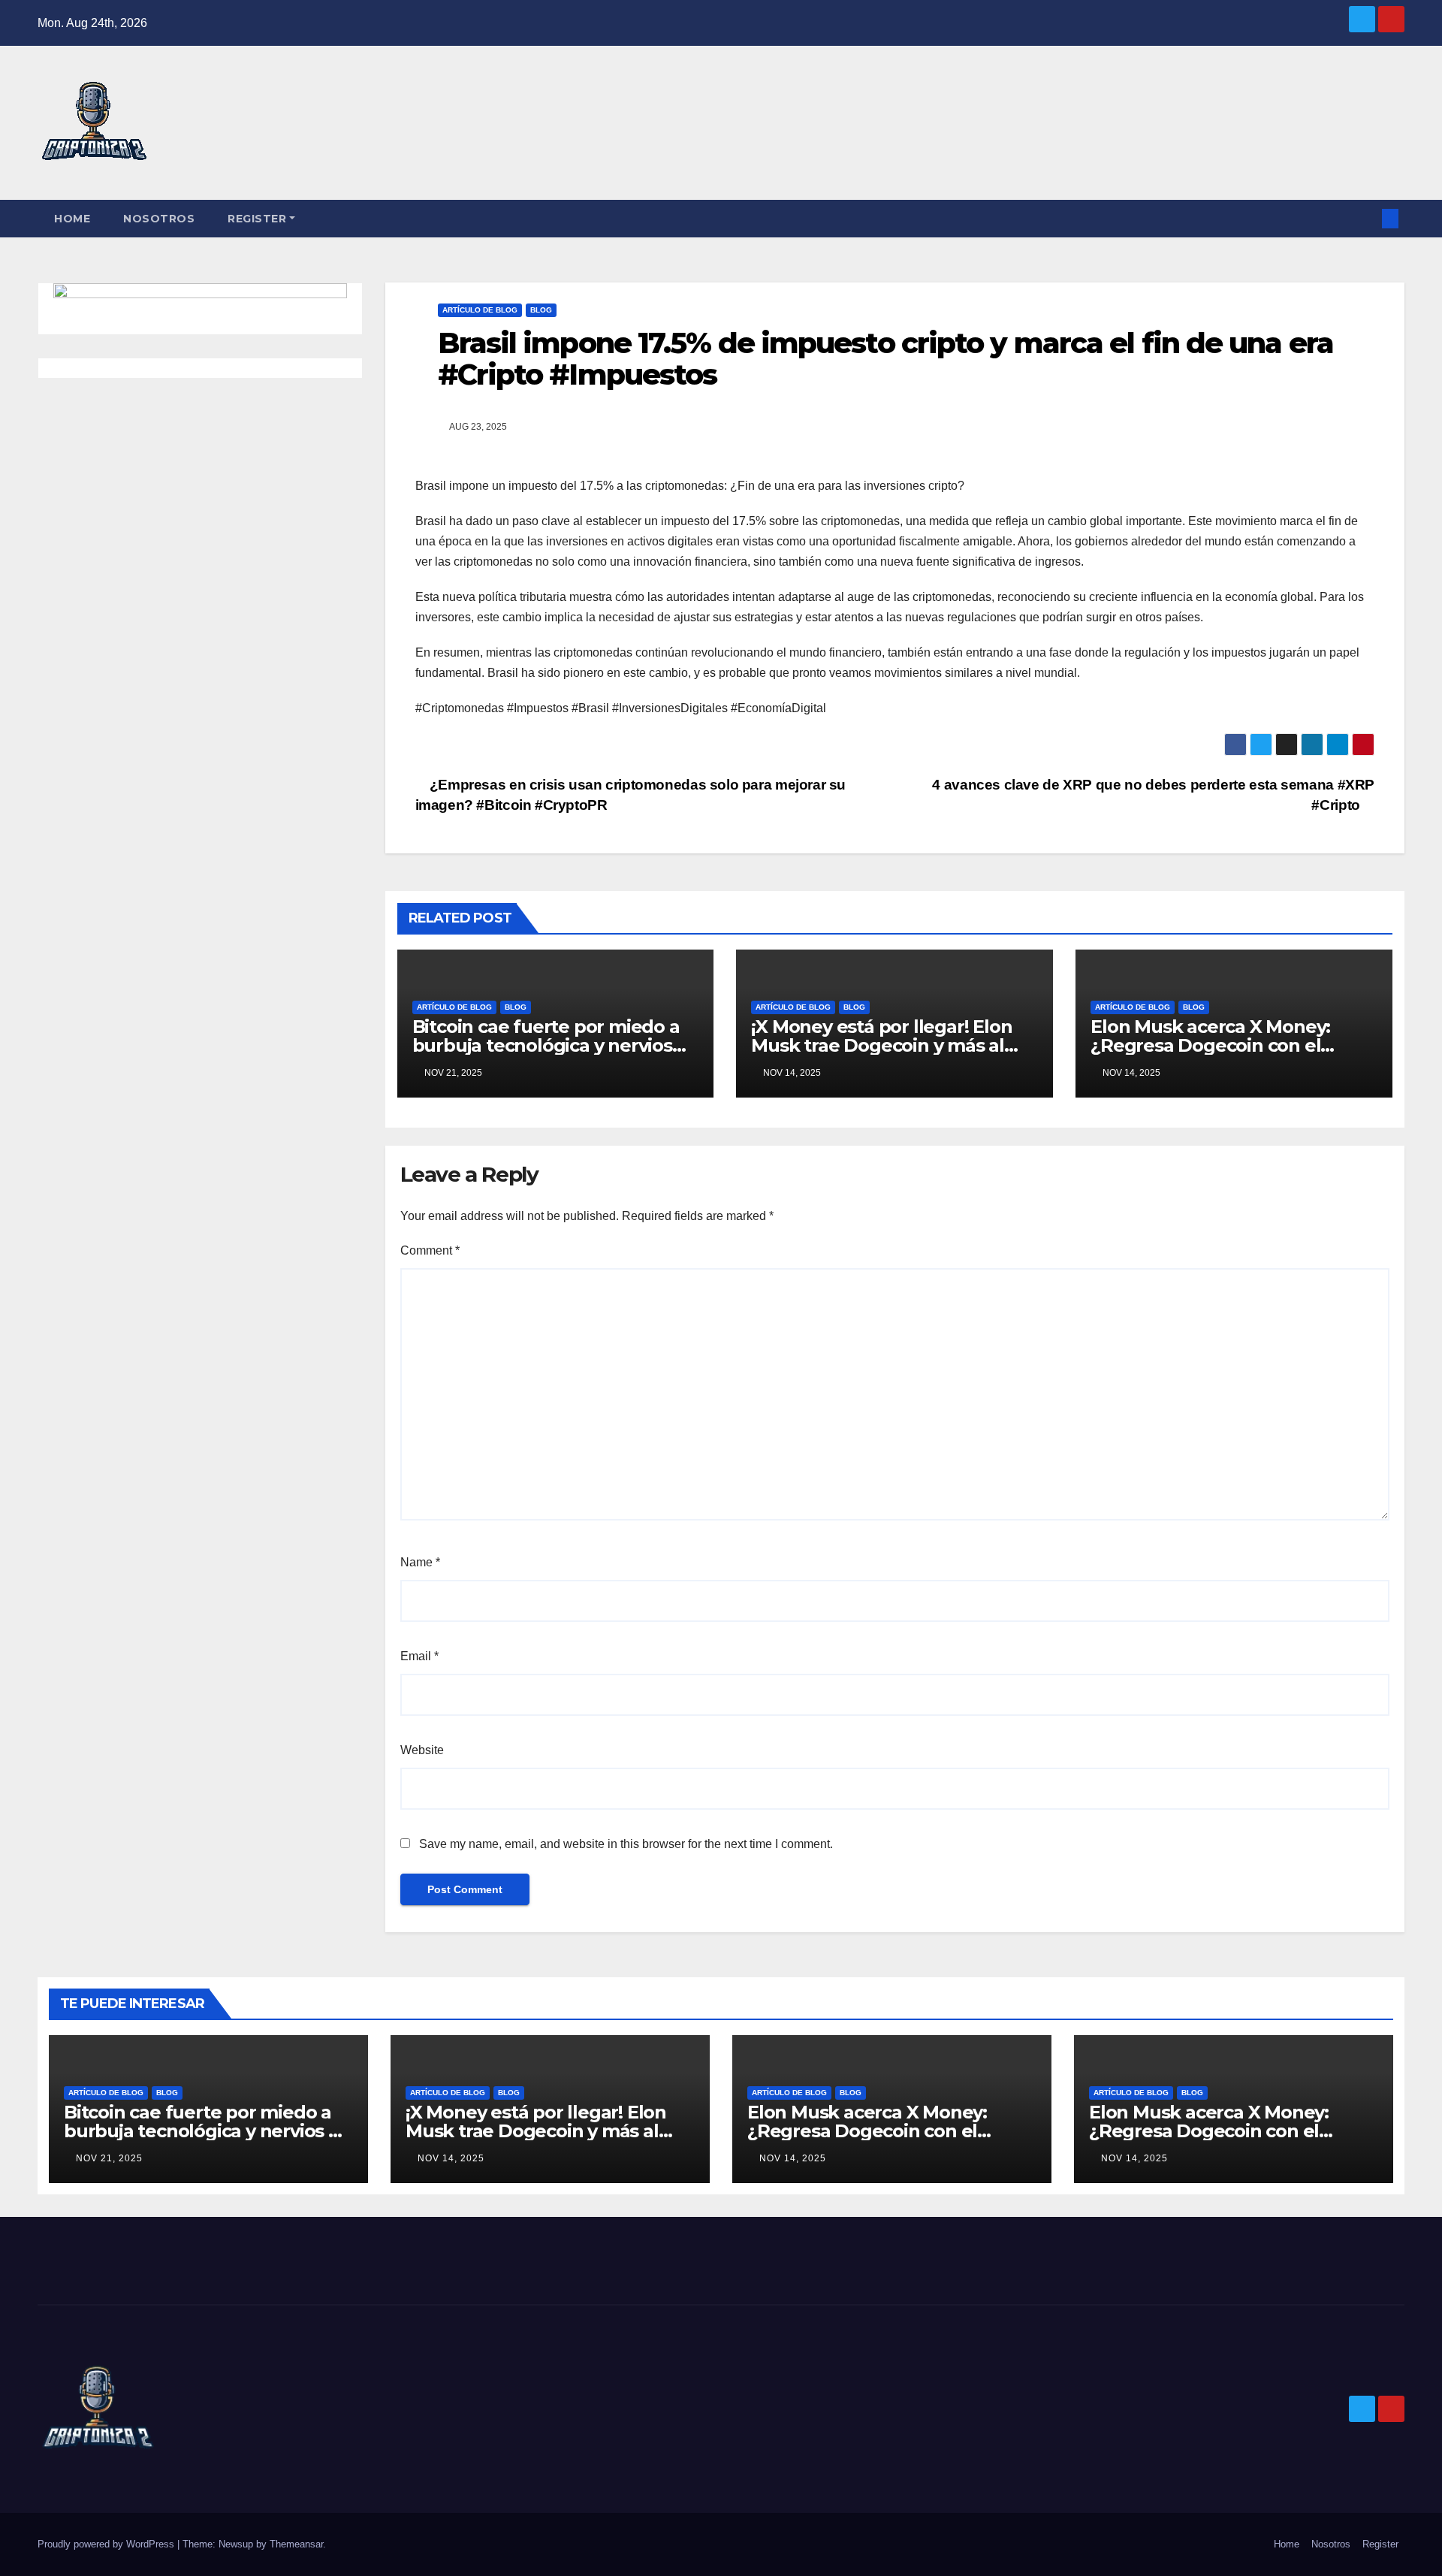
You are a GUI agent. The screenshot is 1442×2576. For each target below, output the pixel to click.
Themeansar (296, 2544)
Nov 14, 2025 (451, 2158)
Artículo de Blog (480, 310)
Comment (430, 1250)
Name (420, 1562)
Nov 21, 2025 (109, 2158)
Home (72, 219)
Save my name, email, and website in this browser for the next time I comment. (626, 1844)
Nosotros (159, 219)
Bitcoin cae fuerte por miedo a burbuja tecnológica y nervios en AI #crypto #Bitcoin (546, 1045)
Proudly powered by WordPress (107, 2544)
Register (257, 219)
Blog (541, 310)
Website (422, 1750)
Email (419, 1656)
